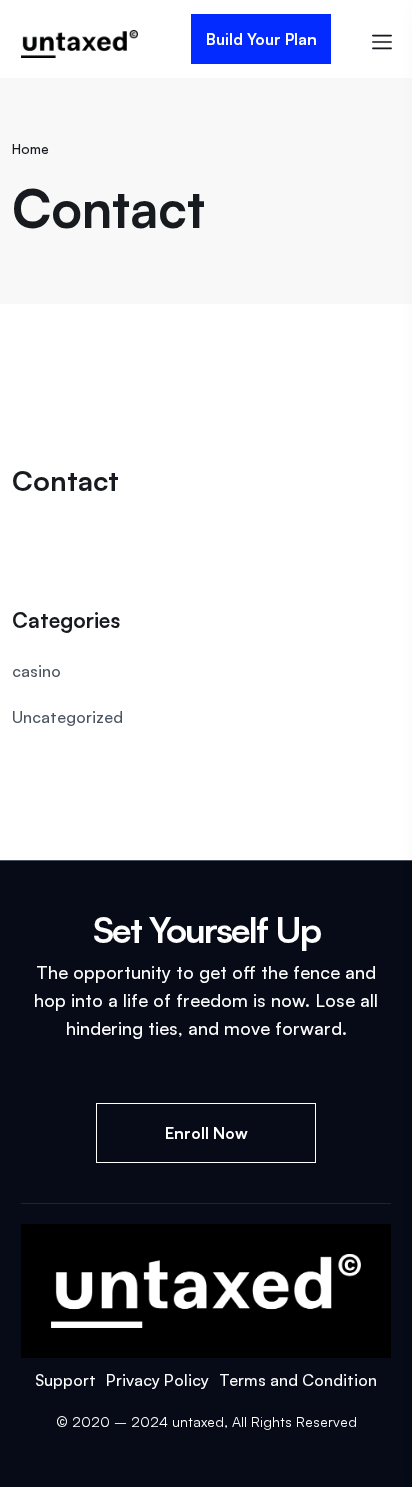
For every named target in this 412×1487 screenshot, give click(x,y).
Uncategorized (67, 717)
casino (36, 671)
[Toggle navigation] (382, 39)
